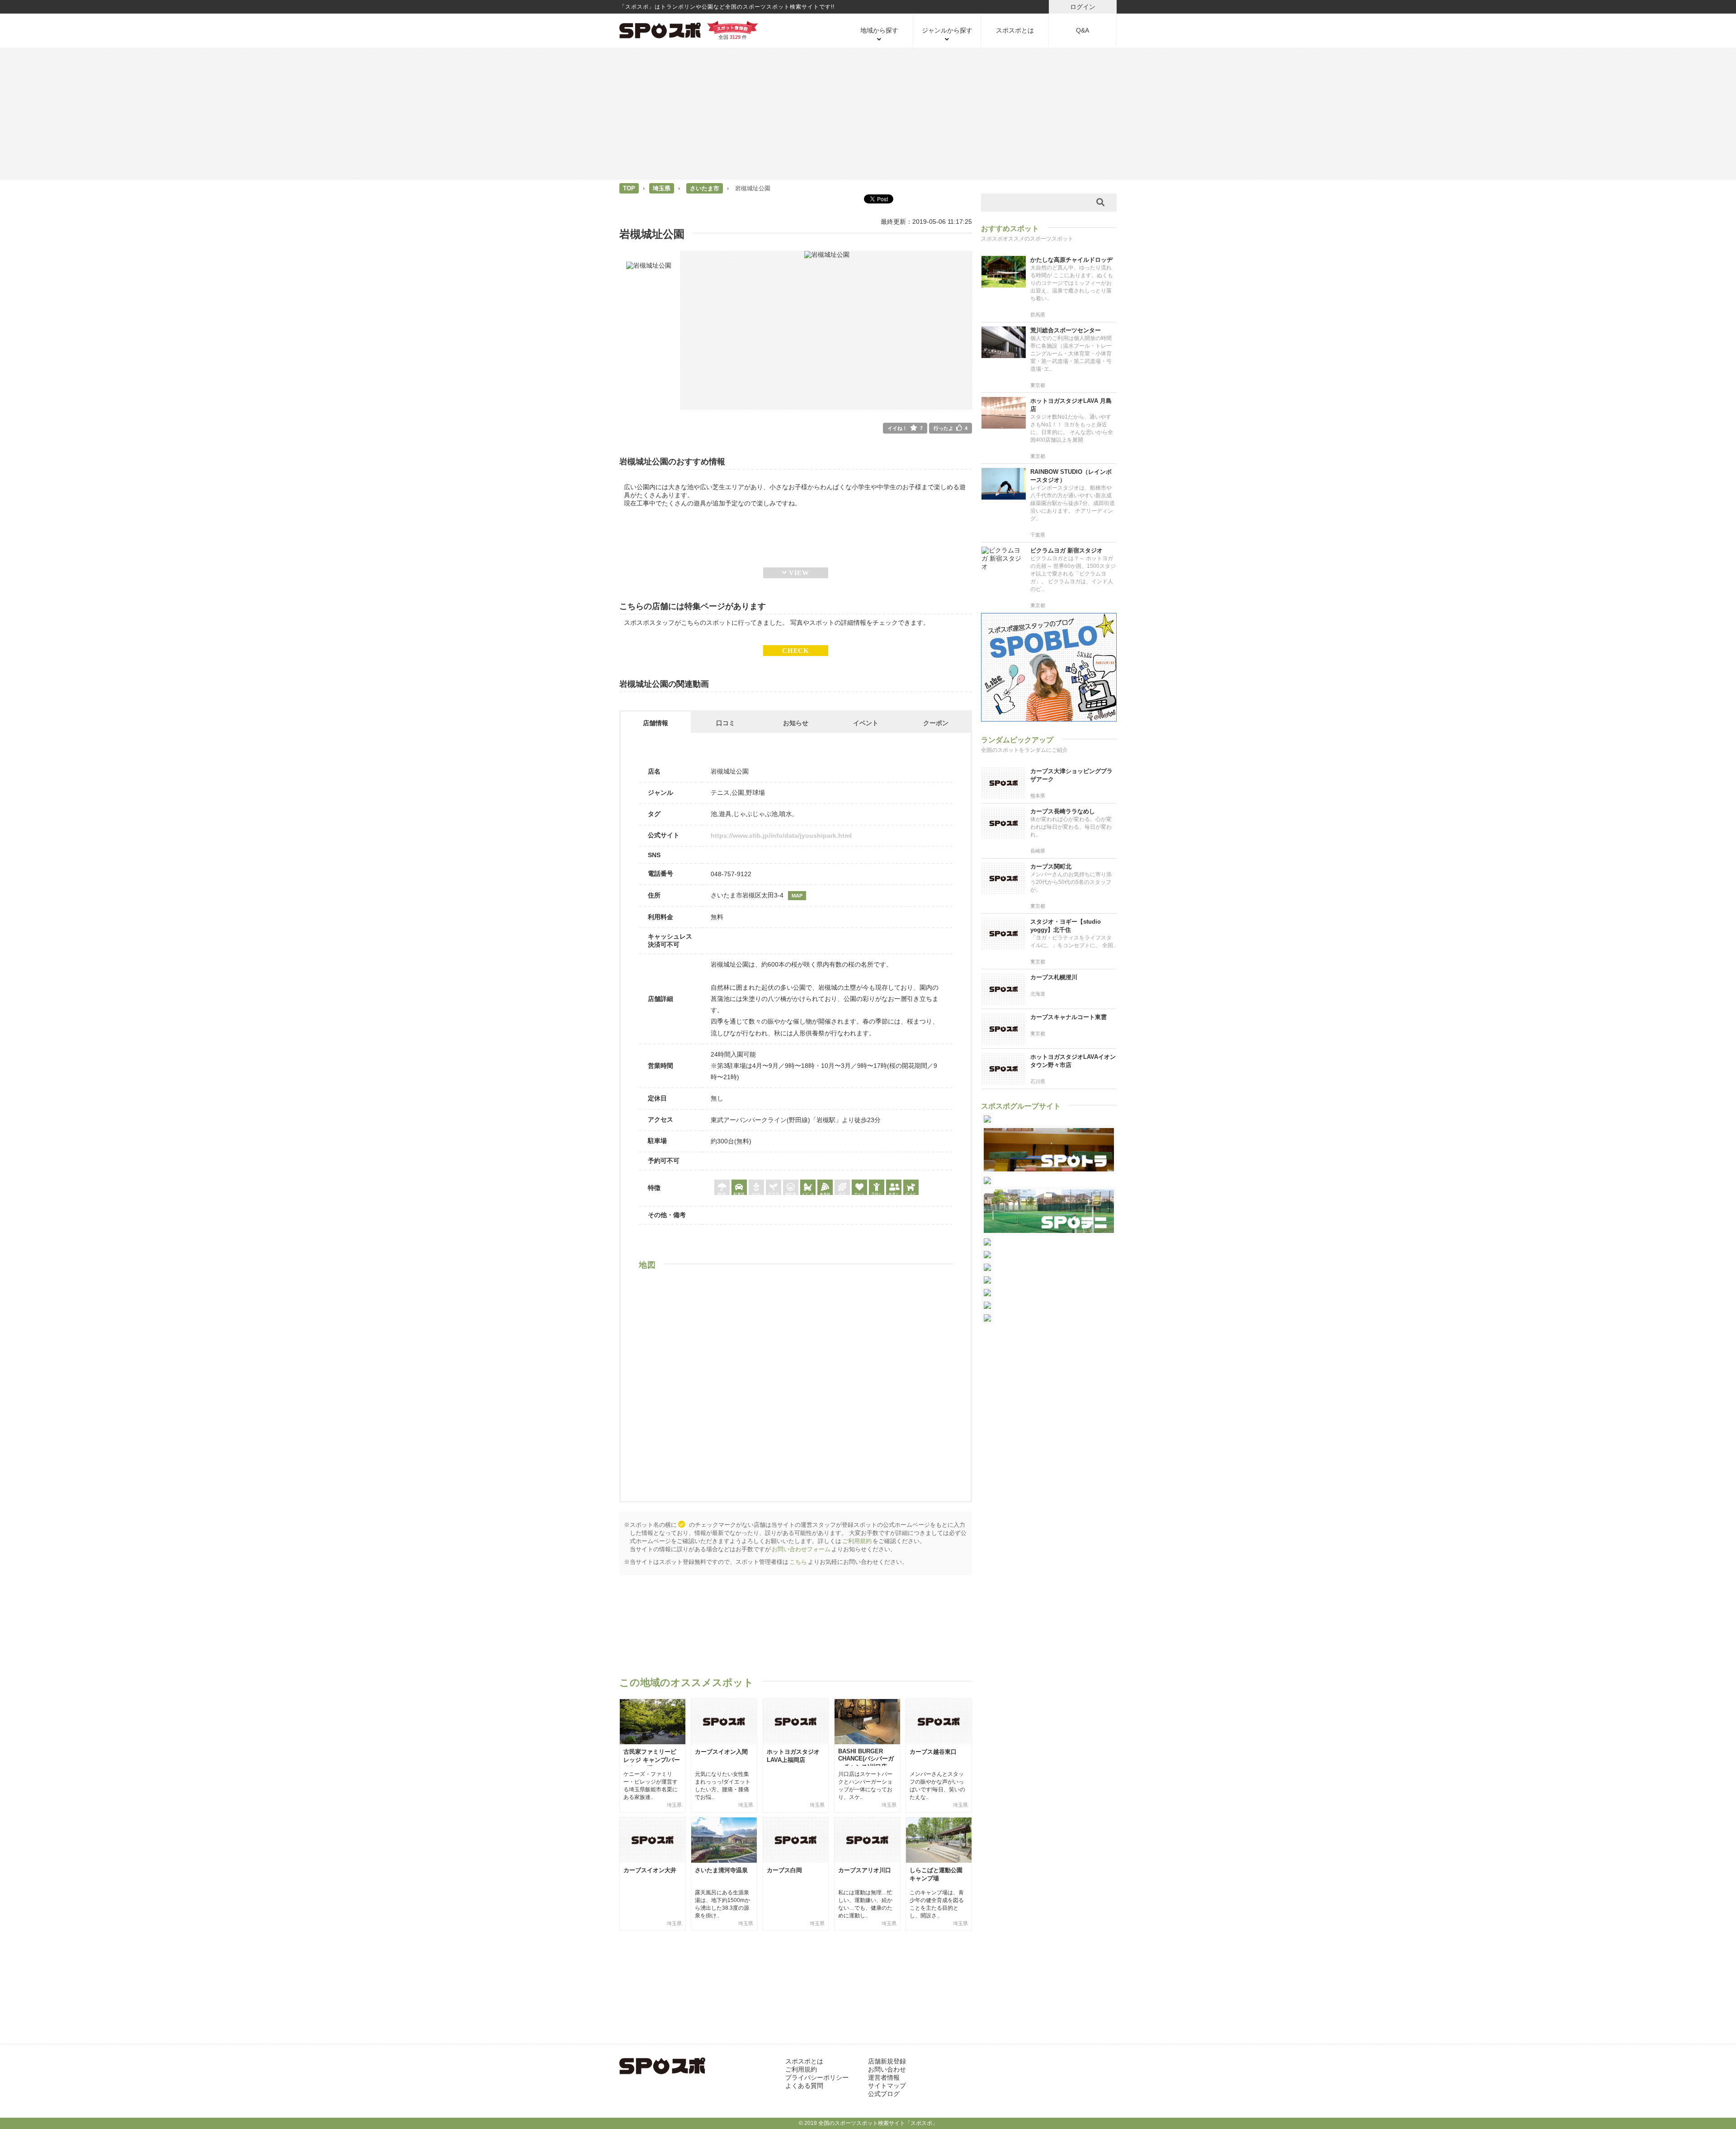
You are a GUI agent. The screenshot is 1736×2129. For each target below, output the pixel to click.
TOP (629, 188)
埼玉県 (662, 188)
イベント (866, 723)
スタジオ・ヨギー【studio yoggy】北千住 (1066, 926)
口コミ (726, 723)
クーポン (936, 723)
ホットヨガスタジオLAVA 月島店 (1071, 405)
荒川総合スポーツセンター (1066, 330)
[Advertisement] (868, 113)
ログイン (1083, 7)
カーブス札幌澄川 (1054, 977)
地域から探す (879, 30)
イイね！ (905, 428)
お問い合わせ (887, 2069)
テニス (720, 793)
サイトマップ (887, 2086)
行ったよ (951, 428)
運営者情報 (884, 2077)
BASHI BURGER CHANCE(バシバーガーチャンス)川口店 (866, 1759)
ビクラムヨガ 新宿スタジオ (1066, 550)
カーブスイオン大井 (650, 1870)
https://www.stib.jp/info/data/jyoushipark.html (781, 836)
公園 (738, 793)
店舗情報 (656, 723)
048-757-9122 (731, 874)
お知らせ (796, 723)
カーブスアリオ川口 (865, 1870)
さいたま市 (705, 188)
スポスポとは (1015, 30)
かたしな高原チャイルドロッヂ (1071, 260)
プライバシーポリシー (817, 2077)
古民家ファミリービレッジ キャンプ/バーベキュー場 (652, 1760)
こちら (798, 1562)
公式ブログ (884, 2094)
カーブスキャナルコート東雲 (1068, 1017)
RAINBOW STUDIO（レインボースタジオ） (1071, 476)
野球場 (755, 793)
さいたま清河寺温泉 (721, 1870)
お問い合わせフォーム (801, 1549)
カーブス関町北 (1051, 866)
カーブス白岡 (784, 1870)
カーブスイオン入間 (721, 1752)
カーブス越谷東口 (933, 1752)
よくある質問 (804, 2086)
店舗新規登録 (887, 2061)
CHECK (796, 650)
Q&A (1083, 30)
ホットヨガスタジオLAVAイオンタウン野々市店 (1073, 1061)
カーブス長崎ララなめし (1063, 811)
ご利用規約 (857, 1541)
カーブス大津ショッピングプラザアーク (1071, 775)
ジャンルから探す (947, 30)
